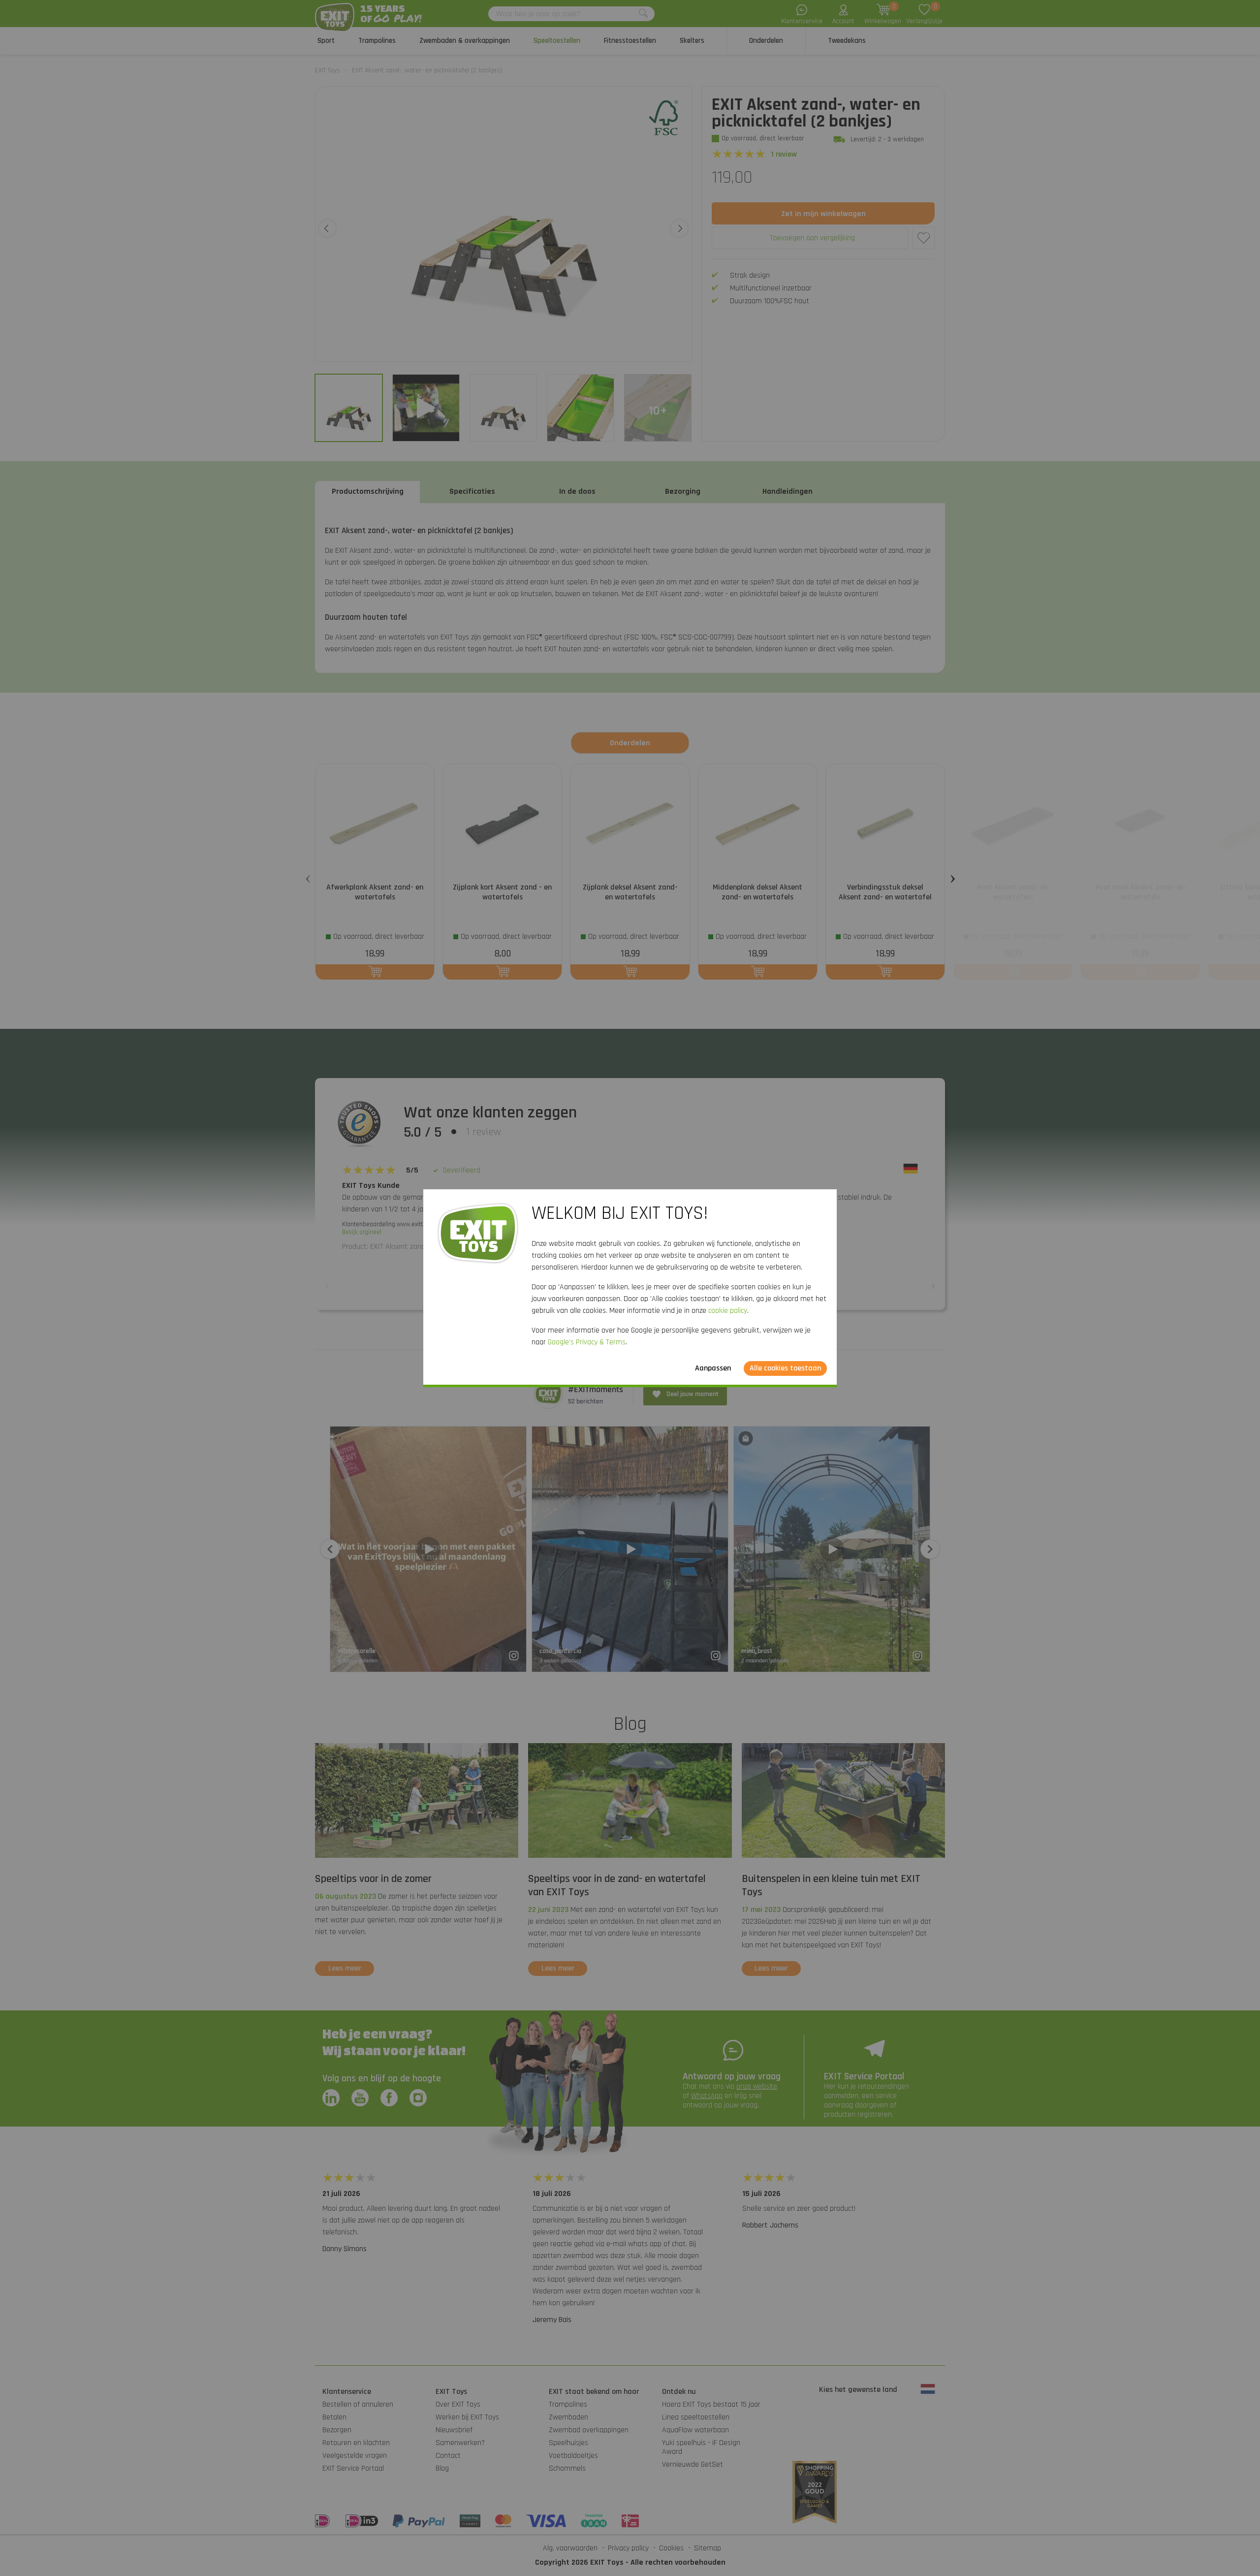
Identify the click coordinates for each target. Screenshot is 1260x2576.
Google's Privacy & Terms (587, 1342)
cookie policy (728, 1311)
